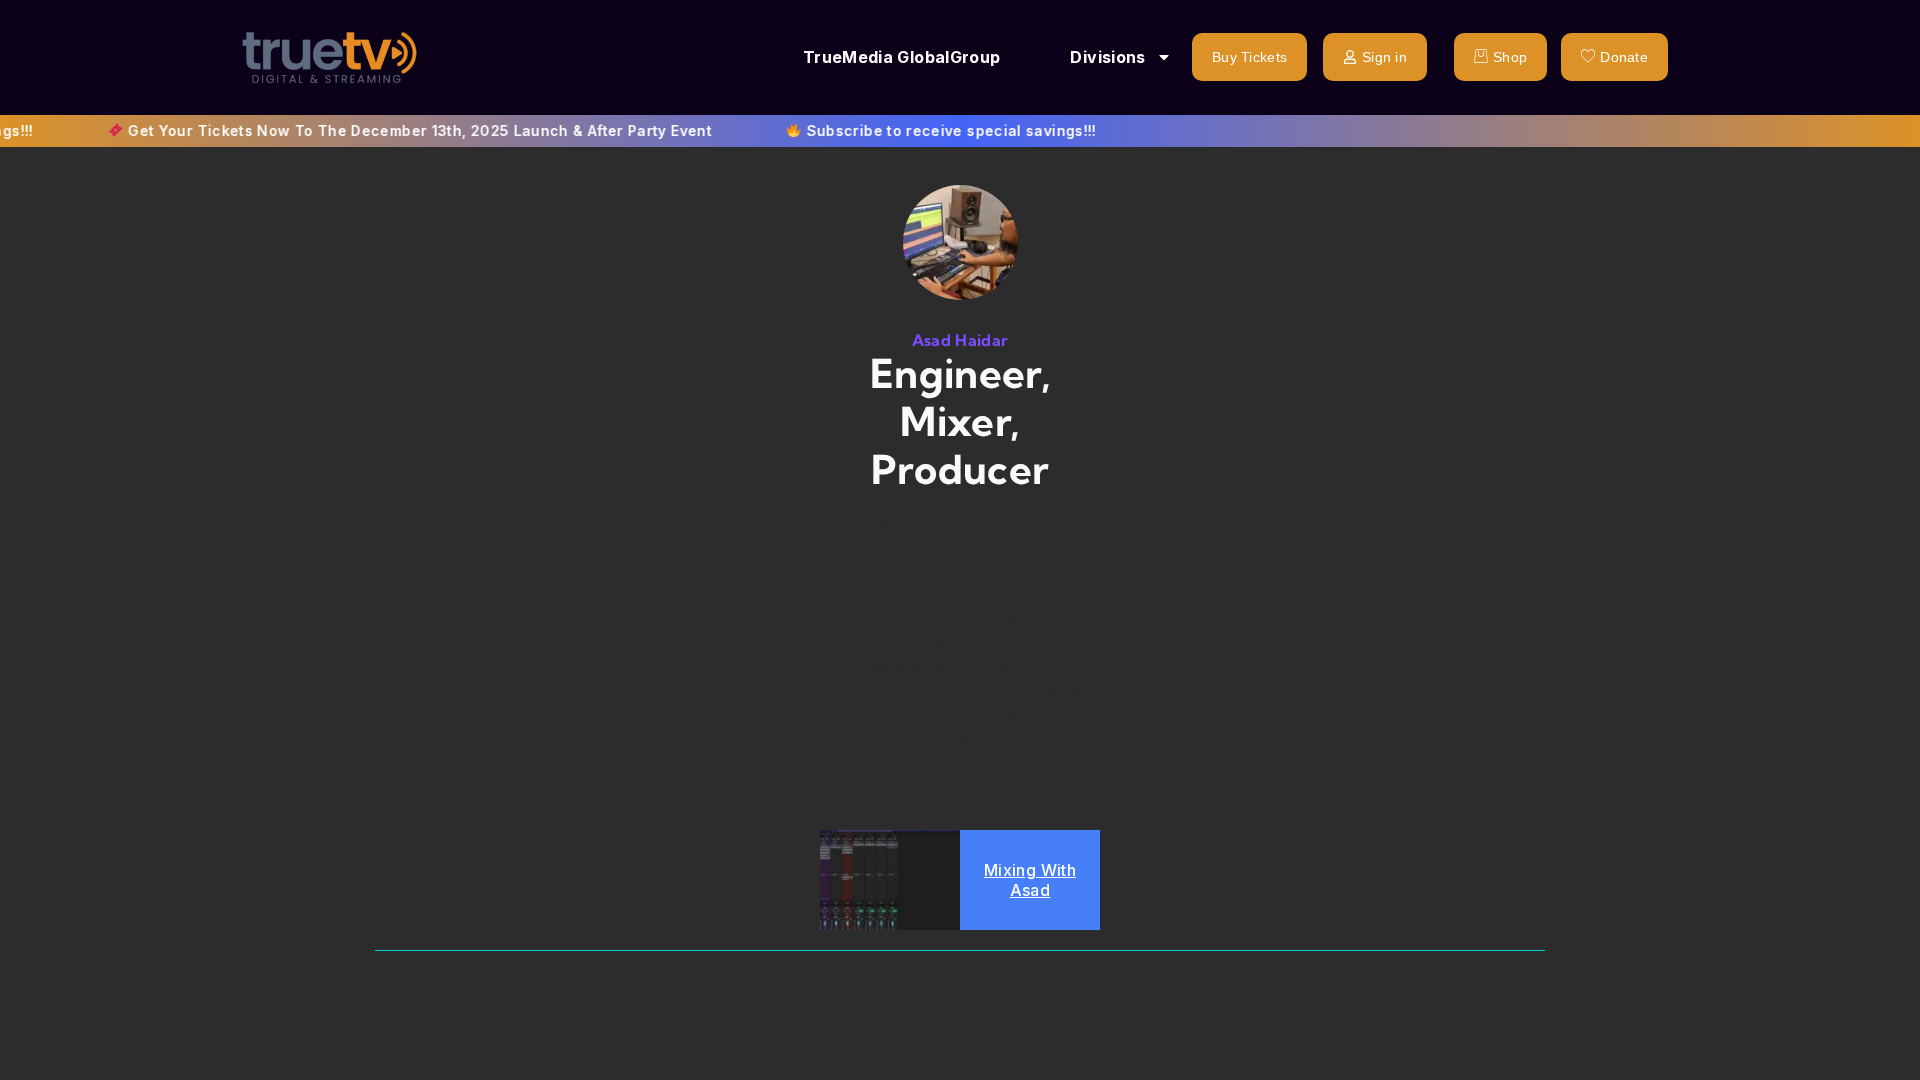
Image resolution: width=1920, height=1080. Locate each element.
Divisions (1107, 57)
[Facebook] (915, 786)
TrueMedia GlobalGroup (902, 57)
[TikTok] (1005, 786)
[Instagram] (960, 786)
